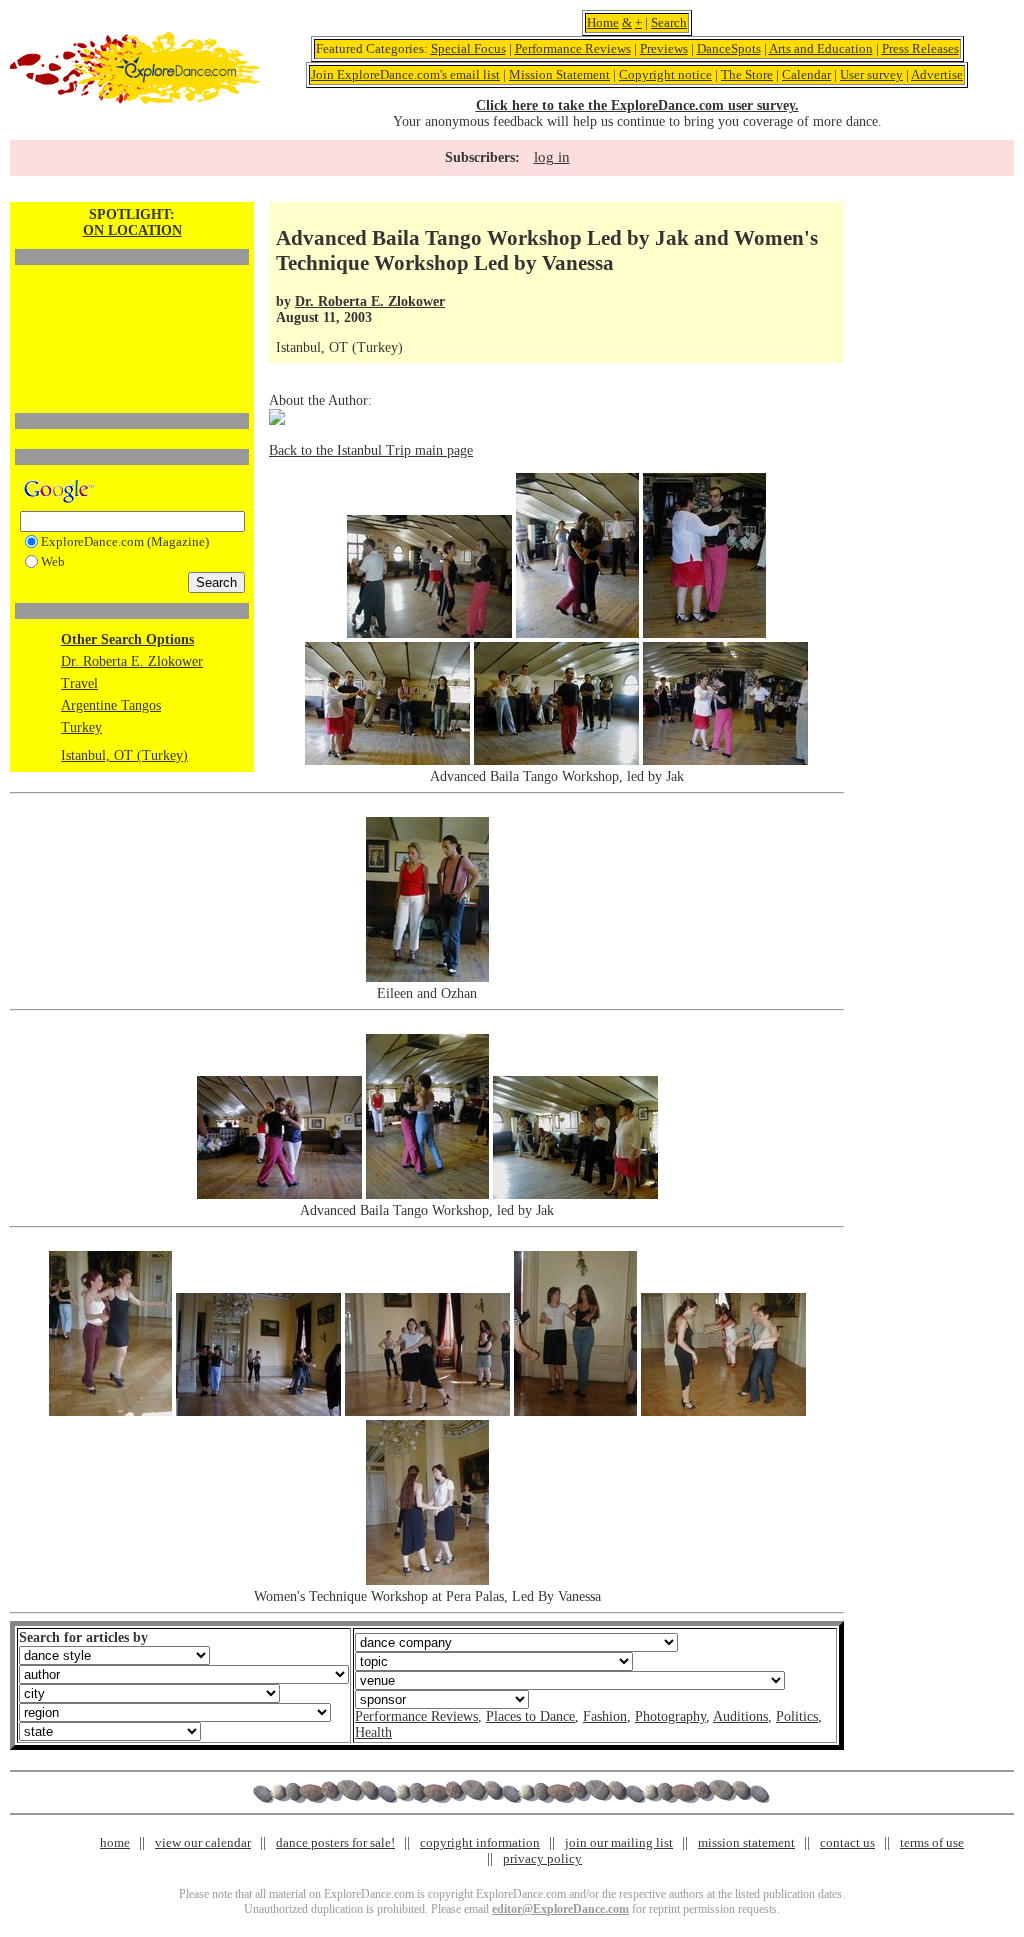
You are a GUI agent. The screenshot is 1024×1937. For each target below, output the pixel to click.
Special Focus (468, 48)
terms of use (932, 1842)
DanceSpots (729, 48)
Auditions (740, 1716)
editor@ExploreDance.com (560, 1909)
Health (373, 1732)
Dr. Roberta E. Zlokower (132, 661)
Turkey (81, 727)
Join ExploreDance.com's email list (405, 74)
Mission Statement (559, 74)
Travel (79, 683)
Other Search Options (127, 639)
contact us (847, 1842)
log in (552, 157)
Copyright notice (665, 74)
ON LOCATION (132, 230)
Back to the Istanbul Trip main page (371, 450)
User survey (871, 74)
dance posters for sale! (335, 1842)
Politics (797, 1716)
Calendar (806, 74)
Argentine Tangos (111, 705)
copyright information (480, 1842)
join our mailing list (619, 1842)
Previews (664, 48)
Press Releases (920, 48)
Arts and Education (821, 48)
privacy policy (542, 1858)
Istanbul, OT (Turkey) (124, 755)
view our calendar (203, 1842)
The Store (747, 74)
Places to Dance (530, 1716)
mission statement (746, 1842)
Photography (670, 1716)
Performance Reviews (573, 48)
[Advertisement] (132, 305)
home (115, 1842)
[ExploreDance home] (135, 99)
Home (603, 22)
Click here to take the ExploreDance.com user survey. (637, 105)
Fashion (605, 1716)
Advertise (937, 74)
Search (669, 22)
